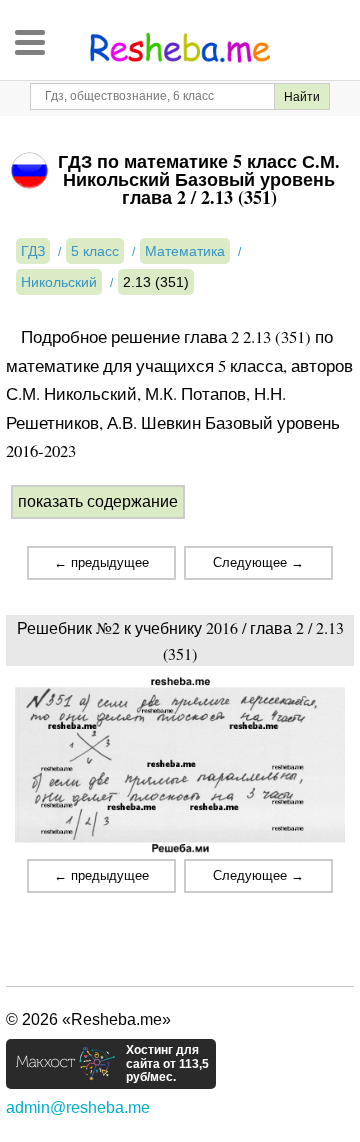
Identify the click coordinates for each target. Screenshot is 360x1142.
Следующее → (258, 562)
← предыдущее (101, 562)
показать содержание (98, 501)
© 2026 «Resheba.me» (88, 1019)
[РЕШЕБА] (180, 48)
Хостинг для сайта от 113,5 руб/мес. (167, 1064)
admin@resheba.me (78, 1107)
